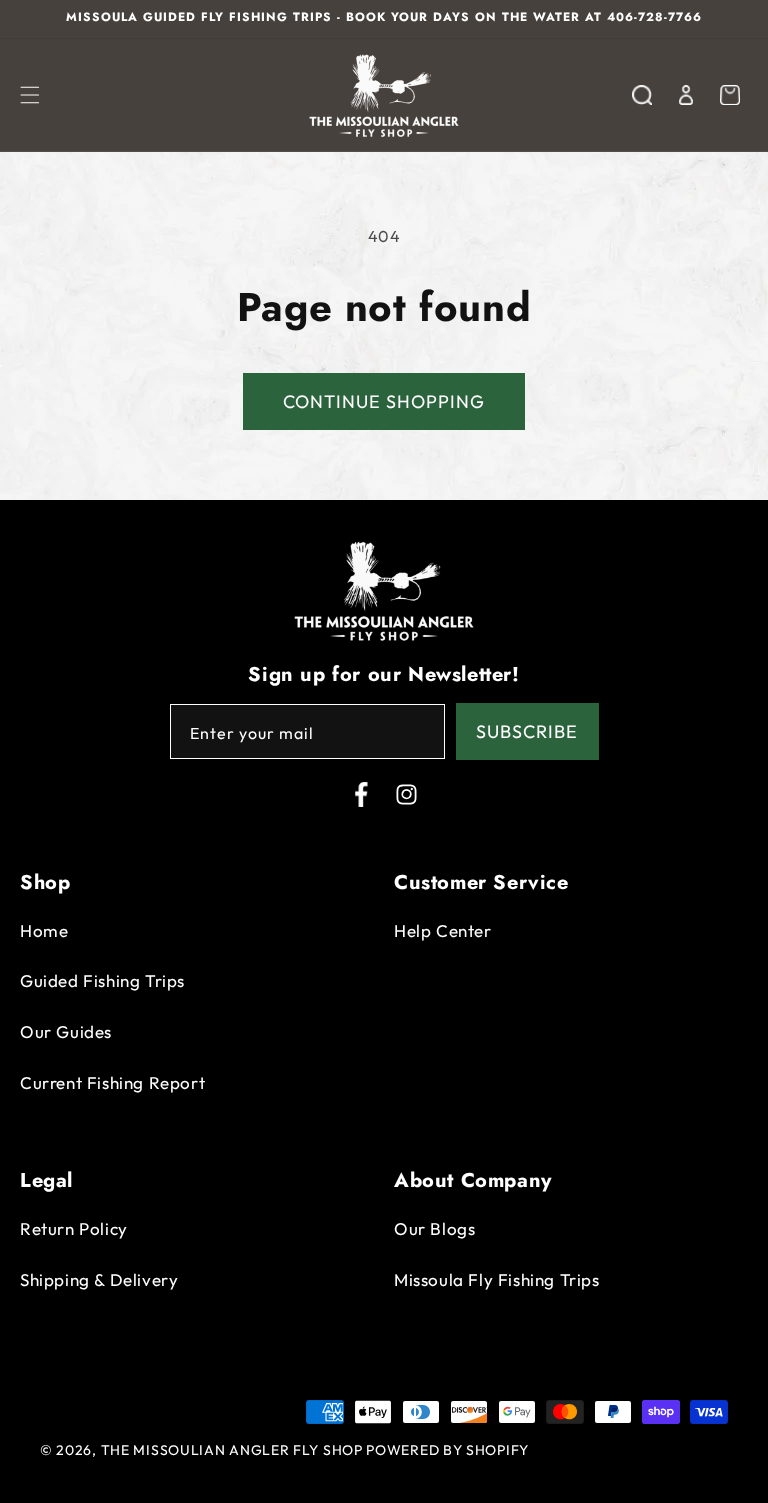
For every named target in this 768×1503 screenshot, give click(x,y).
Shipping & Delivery (99, 1279)
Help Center (443, 930)
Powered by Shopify (447, 1450)
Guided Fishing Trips (102, 980)
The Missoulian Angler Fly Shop (232, 1450)
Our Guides (66, 1031)
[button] (30, 95)
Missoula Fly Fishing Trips (497, 1279)
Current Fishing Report (112, 1082)
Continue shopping (384, 401)
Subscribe (527, 731)
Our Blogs (434, 1228)
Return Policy (74, 1228)
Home (44, 930)
